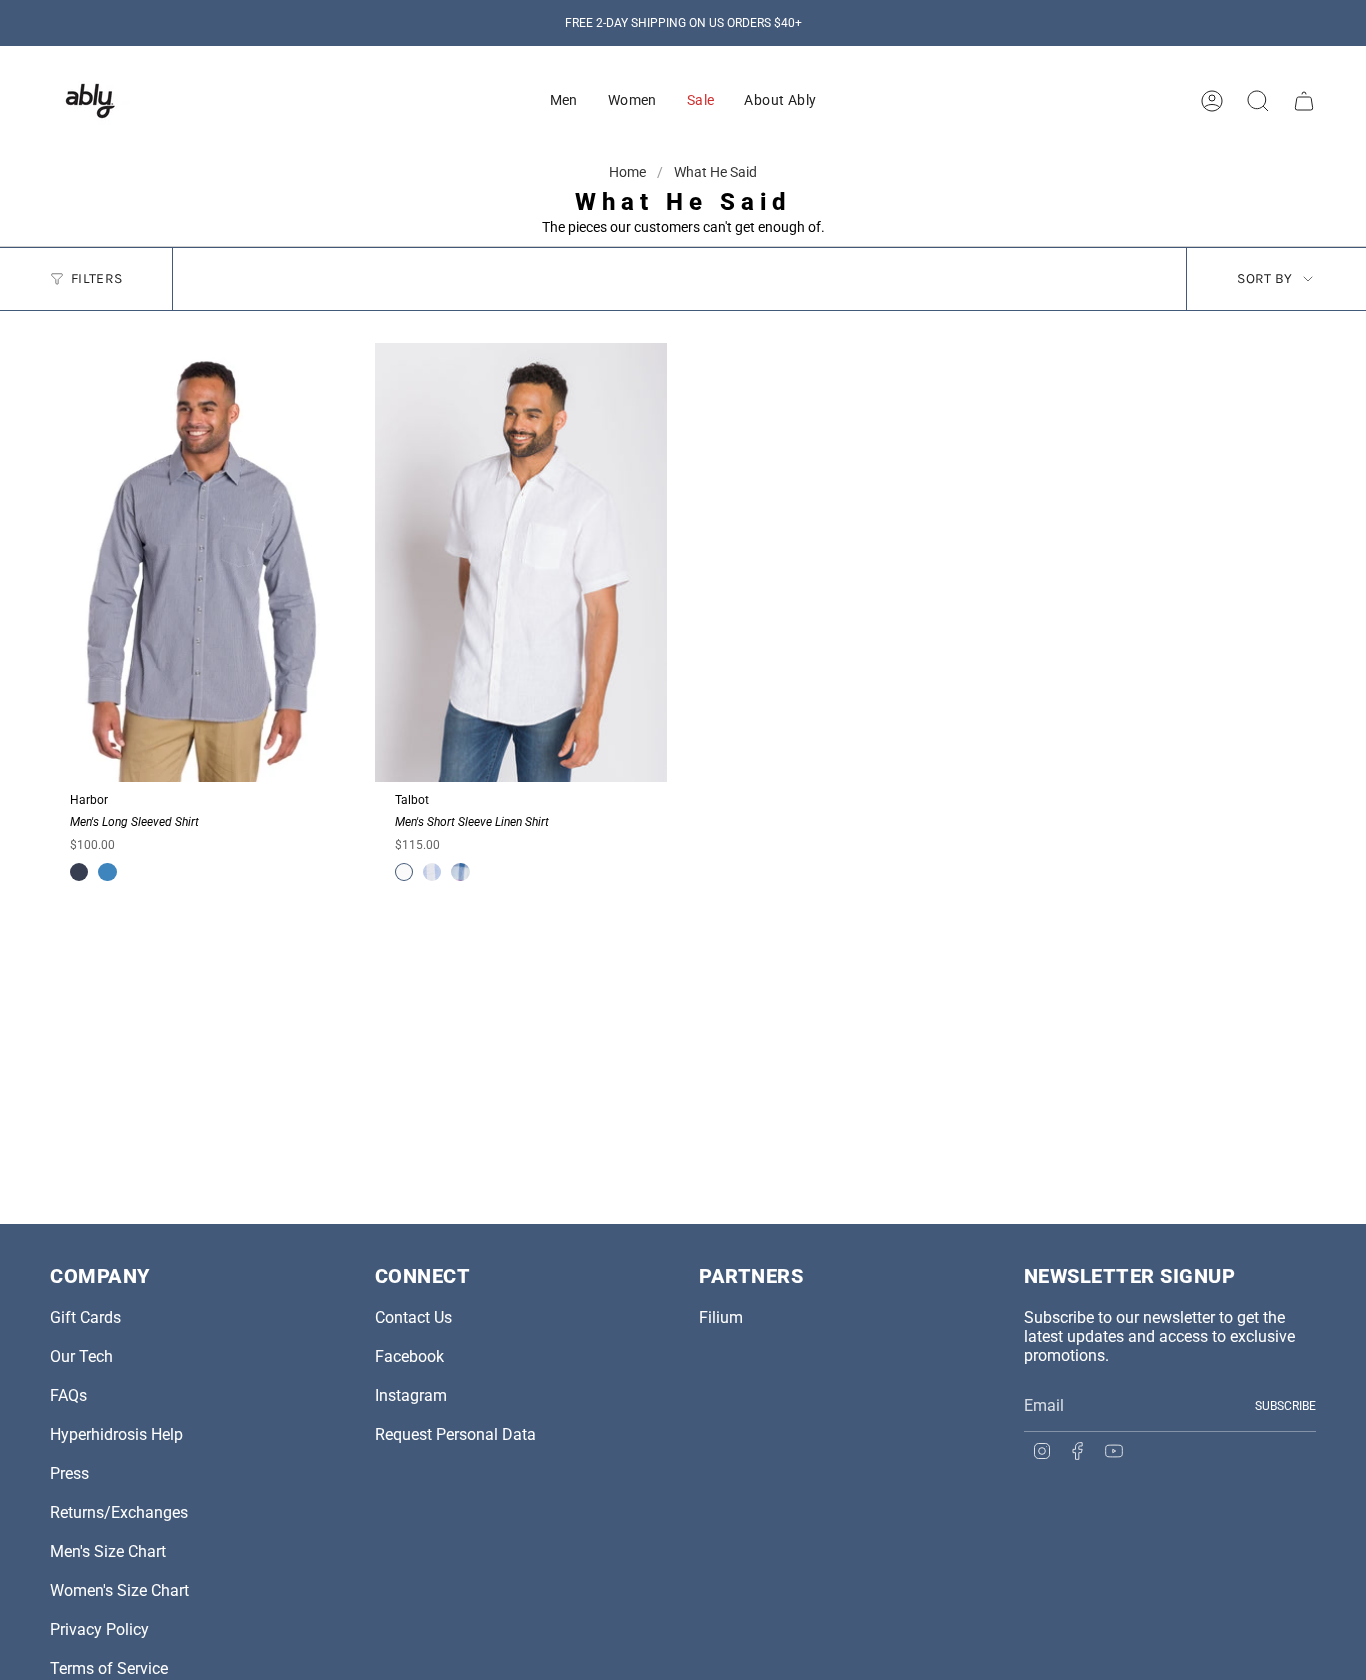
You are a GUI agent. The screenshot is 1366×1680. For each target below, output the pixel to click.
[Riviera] (107, 872)
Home (629, 172)
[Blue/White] (432, 872)
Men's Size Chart (108, 1551)
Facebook (409, 1356)
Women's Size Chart (119, 1590)
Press (69, 1473)
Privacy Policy (99, 1629)
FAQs (68, 1395)
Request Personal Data (455, 1434)
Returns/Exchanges (119, 1512)
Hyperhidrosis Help (116, 1434)
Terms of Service (109, 1668)
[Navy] (79, 872)
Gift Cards (85, 1317)
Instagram (411, 1395)
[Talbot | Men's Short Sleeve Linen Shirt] (521, 562)
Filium (721, 1317)
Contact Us (413, 1317)
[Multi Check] (460, 872)
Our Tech (81, 1356)
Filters (96, 278)
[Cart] (1304, 101)
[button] (564, 101)
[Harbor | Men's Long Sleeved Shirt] (196, 562)
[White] (404, 872)
